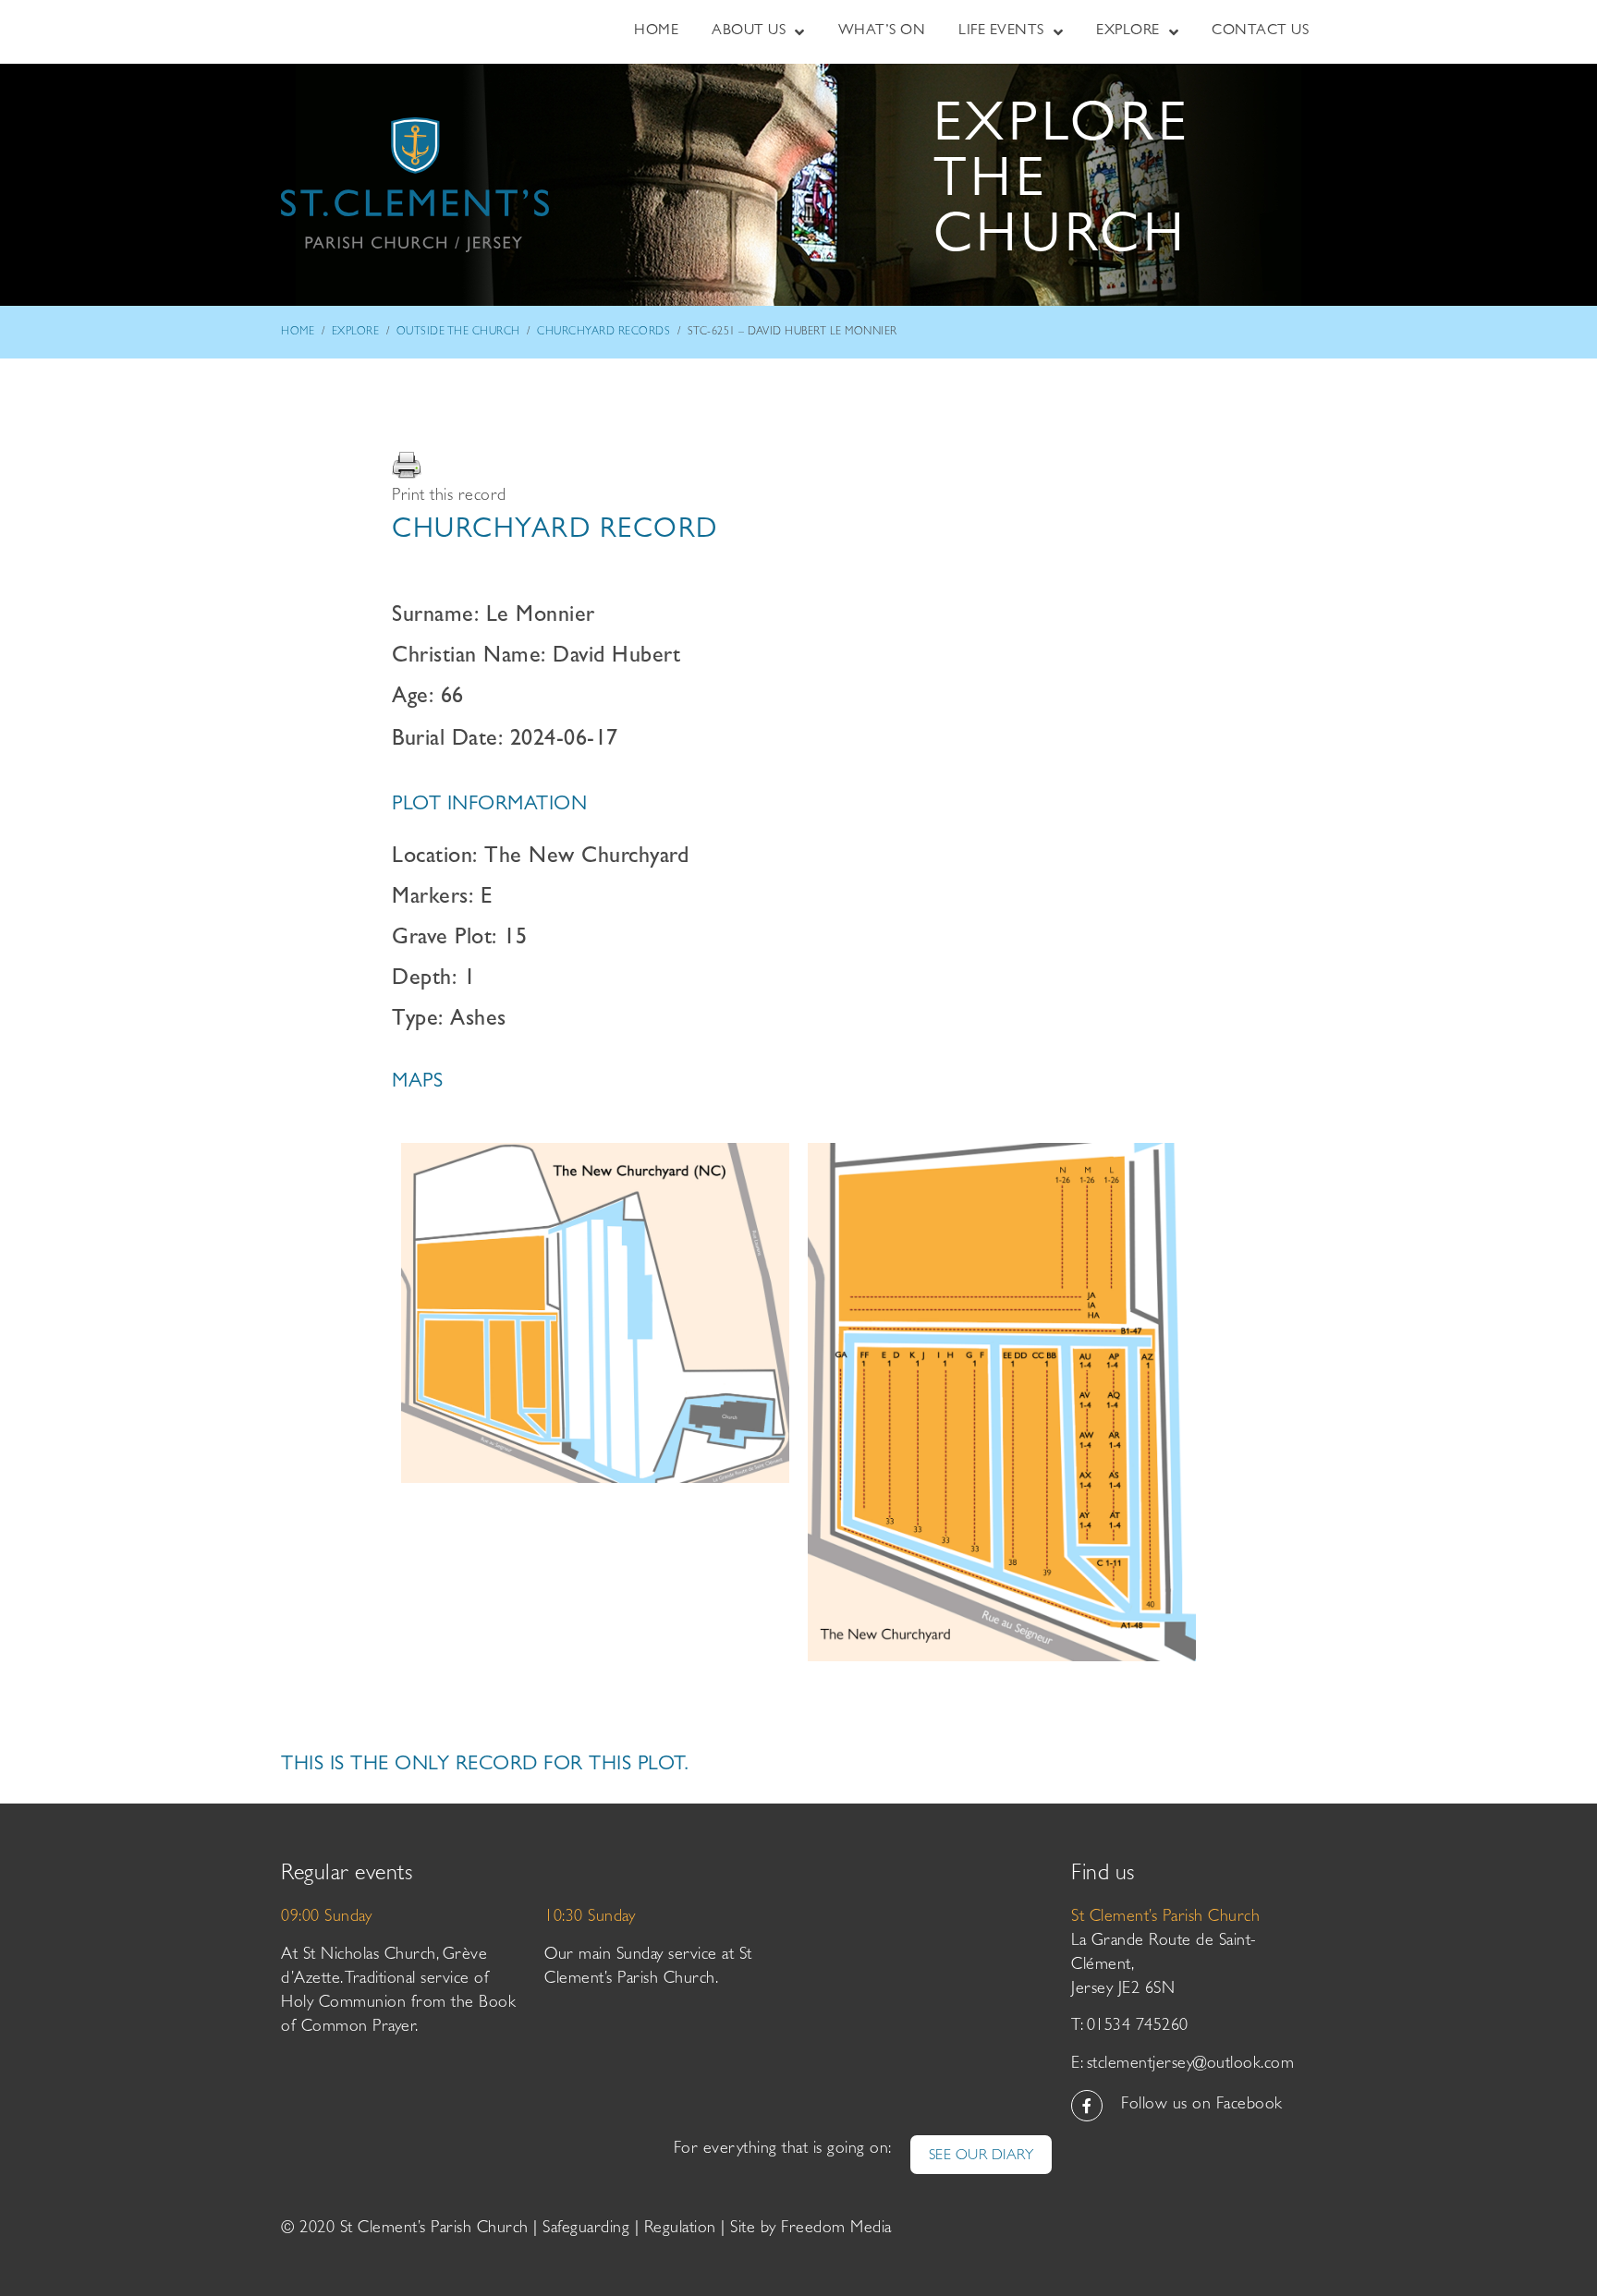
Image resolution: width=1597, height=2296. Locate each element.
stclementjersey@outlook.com (1191, 2065)
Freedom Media (836, 2229)
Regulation (680, 2229)
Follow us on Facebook (1202, 2106)
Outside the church (458, 333)
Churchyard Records (603, 333)
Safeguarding (586, 2229)
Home (298, 333)
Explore (356, 333)
